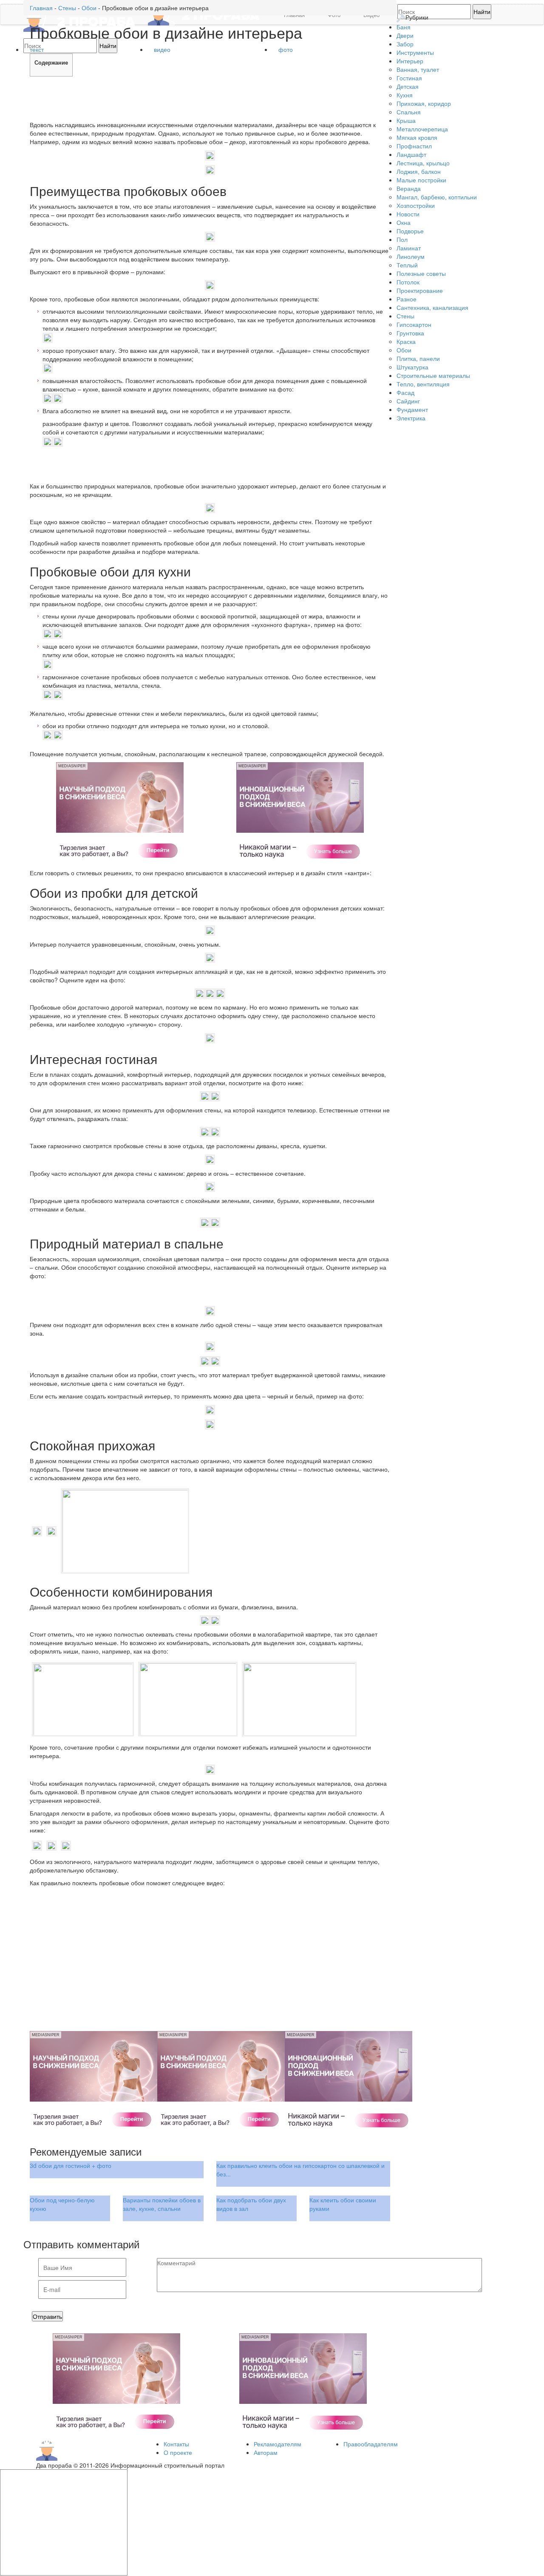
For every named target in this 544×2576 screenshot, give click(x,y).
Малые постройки (421, 180)
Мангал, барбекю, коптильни (437, 197)
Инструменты (415, 52)
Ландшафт (411, 154)
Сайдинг (408, 401)
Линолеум (411, 256)
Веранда (409, 188)
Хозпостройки (416, 205)
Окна (404, 222)
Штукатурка (412, 367)
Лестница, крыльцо (423, 163)
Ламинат (409, 248)
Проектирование (420, 290)
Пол (402, 239)
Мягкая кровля (417, 137)
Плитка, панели (418, 358)
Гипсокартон (414, 324)
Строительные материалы (433, 375)
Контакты (176, 2444)
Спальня (409, 112)
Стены (405, 316)
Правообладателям (371, 2444)
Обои (404, 350)
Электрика (411, 418)
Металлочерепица (422, 129)
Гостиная (409, 78)
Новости (408, 214)
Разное (407, 299)
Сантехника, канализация (432, 307)
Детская (408, 86)
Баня (404, 27)
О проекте (178, 2452)
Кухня (405, 95)
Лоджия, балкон (419, 171)
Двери (405, 35)
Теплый (407, 265)
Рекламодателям (278, 2444)
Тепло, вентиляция (423, 384)
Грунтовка (410, 333)
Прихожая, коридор (424, 103)
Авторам (266, 2452)
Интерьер (410, 61)
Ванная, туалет (418, 69)
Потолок (408, 282)
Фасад (405, 392)
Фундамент (412, 409)
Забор (405, 44)
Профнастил (414, 146)
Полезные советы (421, 273)
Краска (406, 341)
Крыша (406, 120)
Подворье (410, 231)
